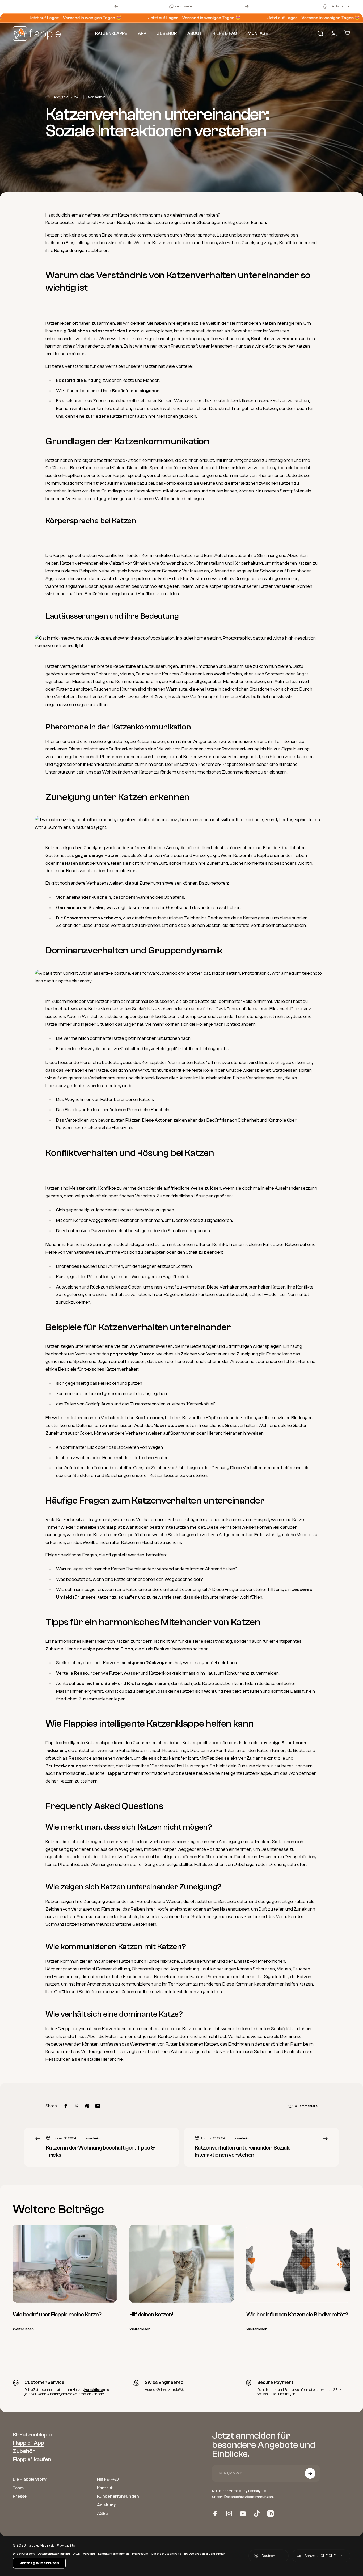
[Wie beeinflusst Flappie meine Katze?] (65, 2264)
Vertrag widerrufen (39, 2563)
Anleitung (107, 2505)
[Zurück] (116, 6)
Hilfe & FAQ (108, 2479)
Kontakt (105, 2488)
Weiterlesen (23, 2329)
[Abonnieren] (310, 2473)
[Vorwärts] (247, 6)
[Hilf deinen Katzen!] (181, 2264)
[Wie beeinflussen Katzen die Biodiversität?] (298, 2264)
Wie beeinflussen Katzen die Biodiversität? (297, 2315)
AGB (76, 2554)
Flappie (113, 1773)
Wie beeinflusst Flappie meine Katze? (57, 2315)
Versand (89, 2554)
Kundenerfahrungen (118, 2496)
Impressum (140, 2554)
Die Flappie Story (30, 2479)
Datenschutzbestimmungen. (249, 2497)
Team (18, 2488)
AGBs (102, 2513)
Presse (20, 2496)
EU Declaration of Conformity (204, 2554)
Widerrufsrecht (24, 2554)
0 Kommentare (306, 2106)
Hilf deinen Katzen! (151, 2315)
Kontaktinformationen (113, 2554)
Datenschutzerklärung (54, 2554)
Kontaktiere (93, 2390)
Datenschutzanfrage (166, 2554)
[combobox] (336, 6)
